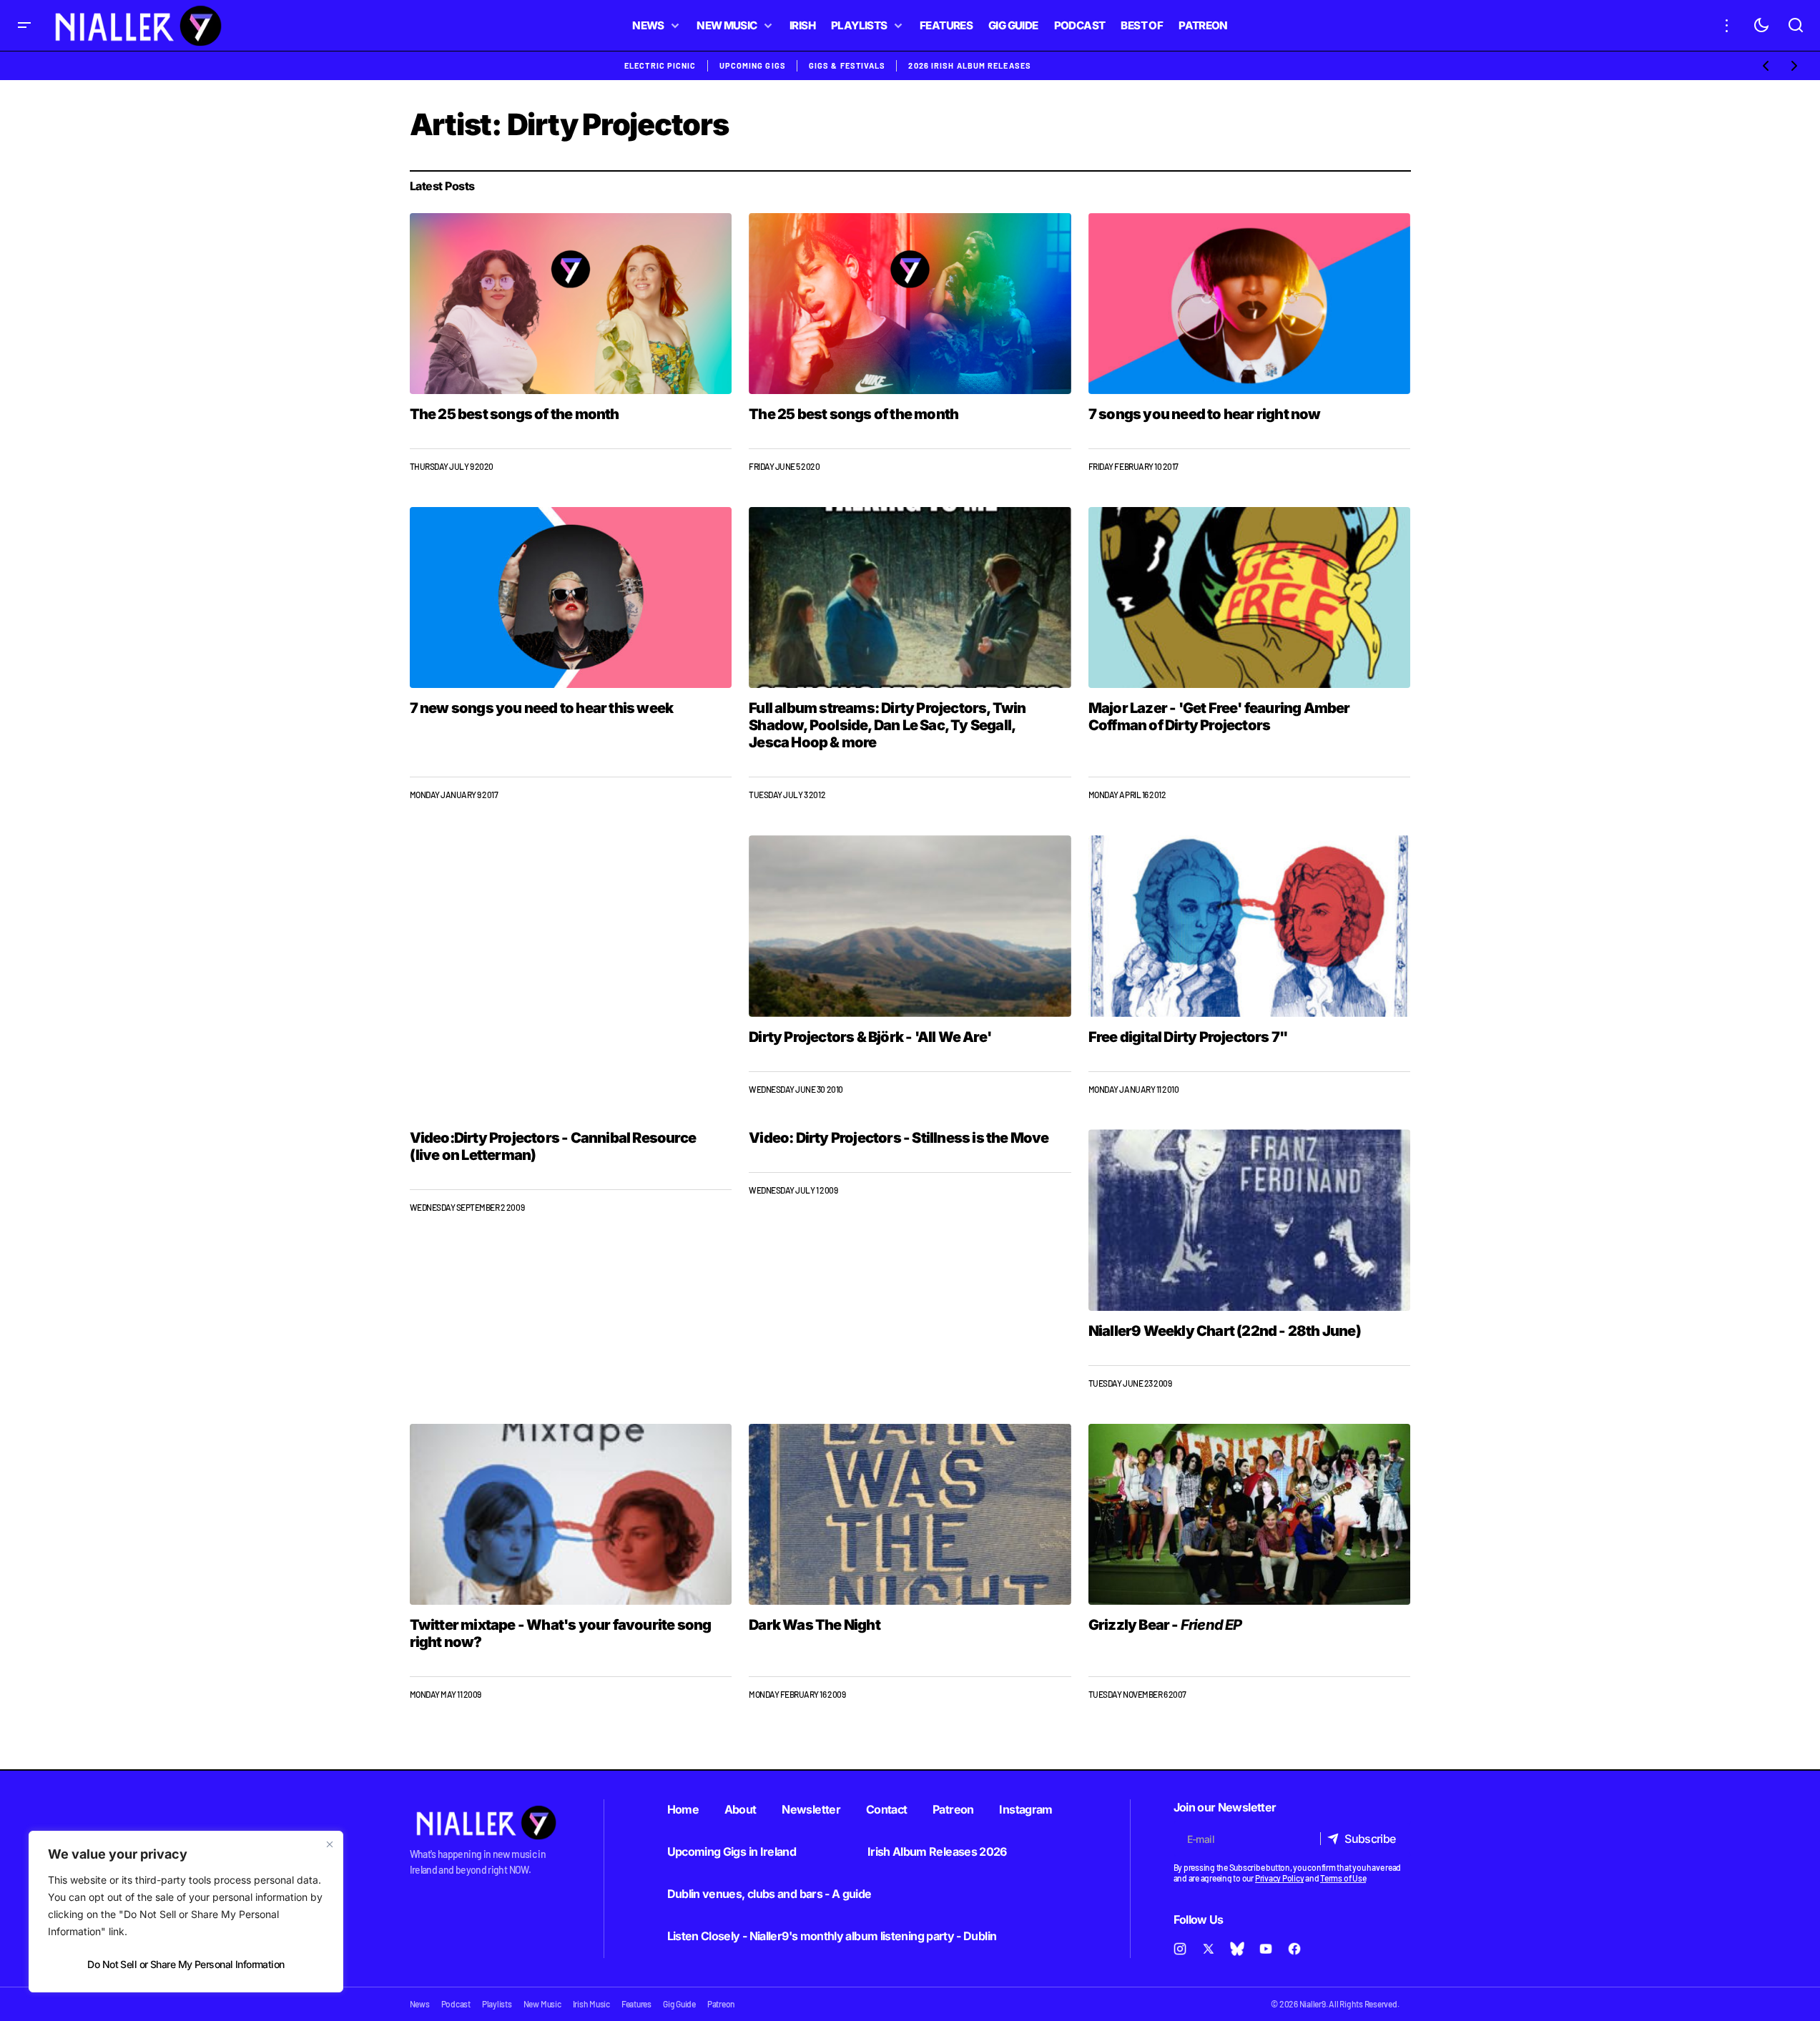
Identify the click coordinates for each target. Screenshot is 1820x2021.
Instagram (1025, 1809)
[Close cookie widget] (330, 1844)
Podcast (456, 2004)
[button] (24, 25)
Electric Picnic (660, 65)
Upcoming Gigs (753, 65)
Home (683, 1809)
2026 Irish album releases (970, 65)
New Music (542, 2004)
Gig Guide (679, 2004)
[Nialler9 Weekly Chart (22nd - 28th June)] (1250, 1220)
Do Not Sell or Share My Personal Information (186, 1964)
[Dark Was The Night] (910, 1515)
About (741, 1809)
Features (636, 2004)
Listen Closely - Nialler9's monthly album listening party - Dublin (832, 1936)
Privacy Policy (1280, 1878)
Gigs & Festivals (847, 65)
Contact (887, 1809)
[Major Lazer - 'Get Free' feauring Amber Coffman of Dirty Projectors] (1250, 598)
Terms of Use (1343, 1878)
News (420, 2004)
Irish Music (591, 2004)
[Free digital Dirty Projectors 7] (1250, 926)
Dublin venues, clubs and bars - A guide (769, 1894)
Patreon (953, 1809)
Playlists (497, 2004)
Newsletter (811, 1809)
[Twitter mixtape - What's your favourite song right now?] (571, 1514)
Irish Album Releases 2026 (937, 1852)
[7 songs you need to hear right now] (1250, 304)
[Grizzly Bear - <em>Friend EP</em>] (1250, 1514)
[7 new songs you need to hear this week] (571, 598)
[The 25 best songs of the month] (571, 304)
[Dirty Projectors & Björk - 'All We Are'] (910, 926)
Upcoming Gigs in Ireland (732, 1852)
